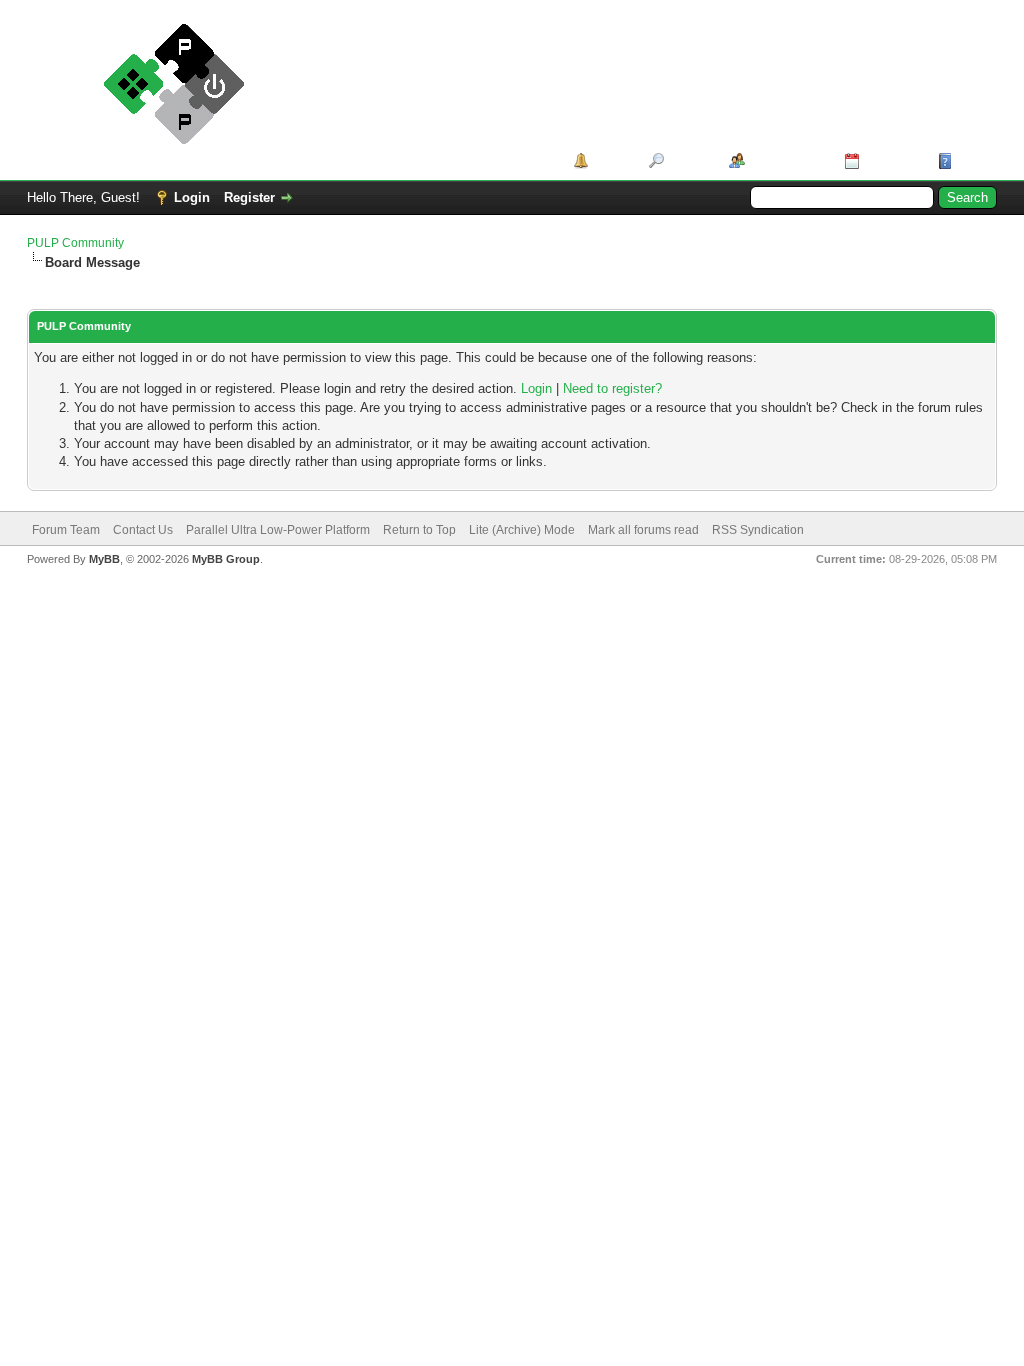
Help (971, 160)
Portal (611, 160)
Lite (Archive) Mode (522, 530)
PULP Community (75, 243)
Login (192, 197)
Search (689, 160)
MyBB (104, 559)
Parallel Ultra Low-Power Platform (278, 530)
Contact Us (143, 530)
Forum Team (66, 530)
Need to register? (612, 388)
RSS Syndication (758, 530)
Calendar (891, 160)
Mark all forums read (643, 530)
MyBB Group (226, 559)
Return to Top (419, 530)
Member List (787, 160)
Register (249, 197)
